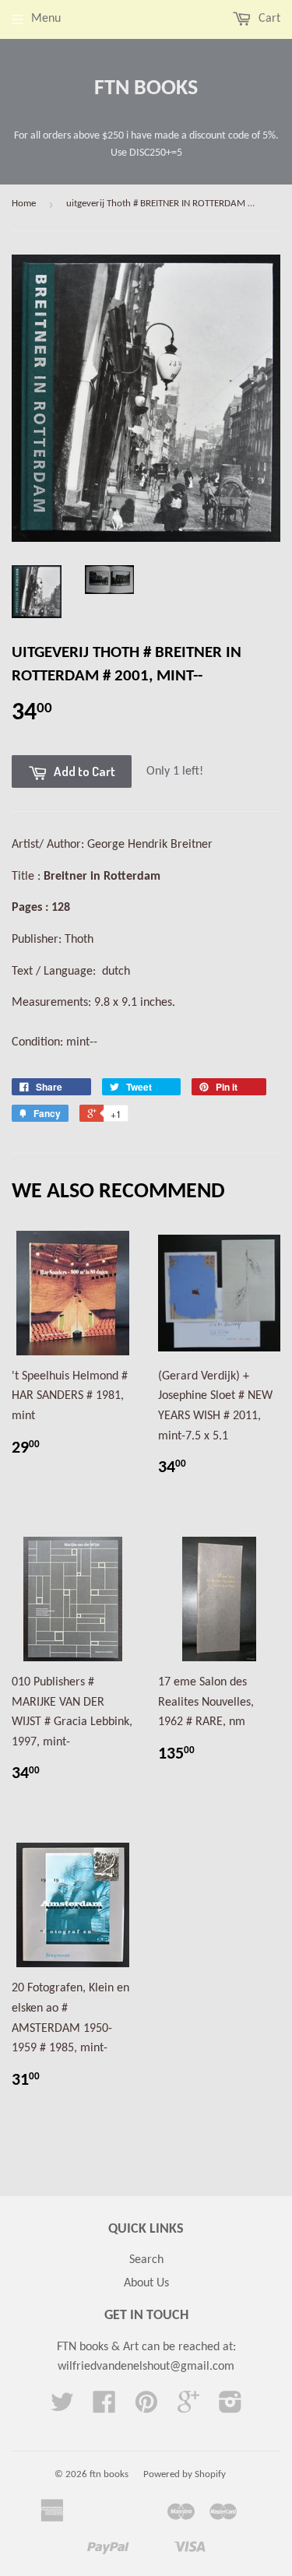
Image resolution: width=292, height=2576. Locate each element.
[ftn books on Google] (188, 2408)
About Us (146, 2283)
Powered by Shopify (185, 2474)
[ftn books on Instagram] (230, 2408)
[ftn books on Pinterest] (146, 2408)
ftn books (146, 89)
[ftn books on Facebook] (104, 2408)
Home (24, 204)
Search (146, 2260)
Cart (268, 19)
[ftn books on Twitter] (62, 2408)
